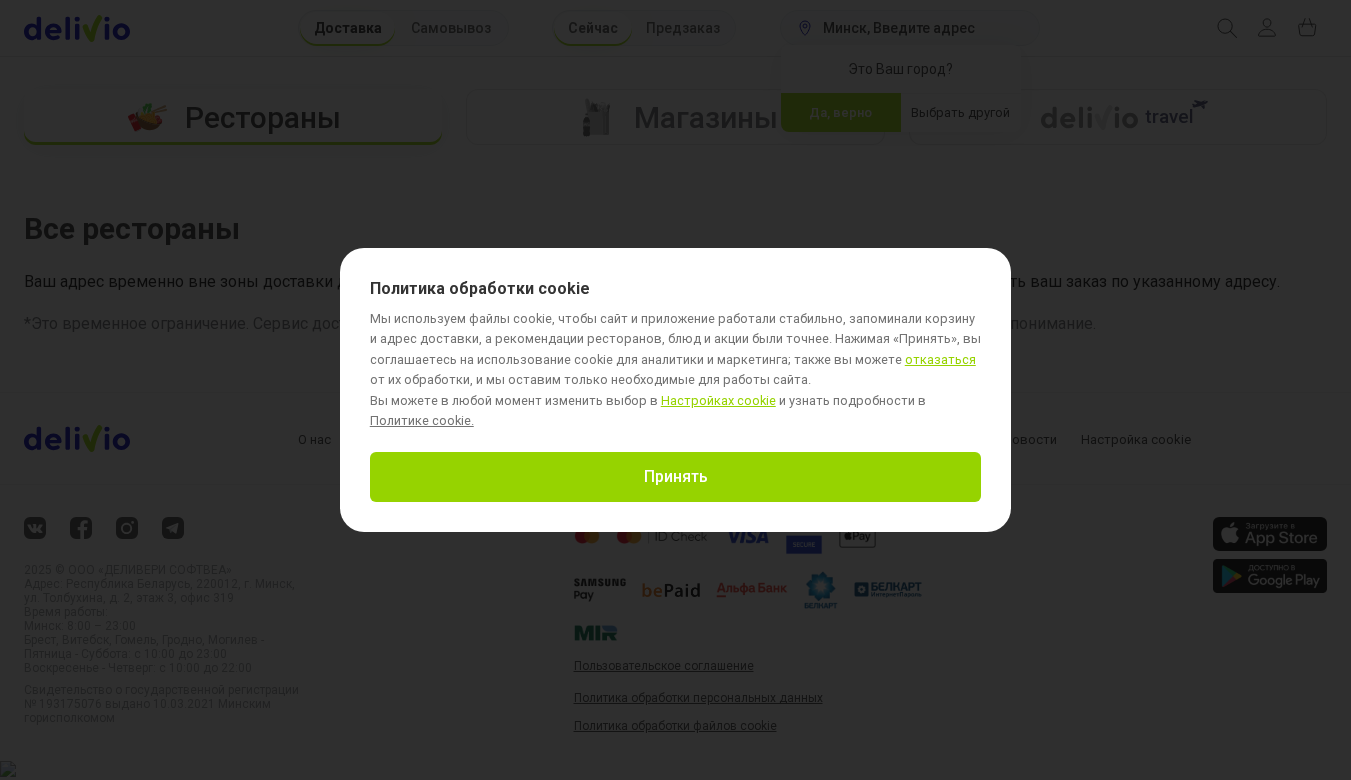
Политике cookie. (422, 420)
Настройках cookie (718, 401)
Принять (676, 476)
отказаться (940, 360)
